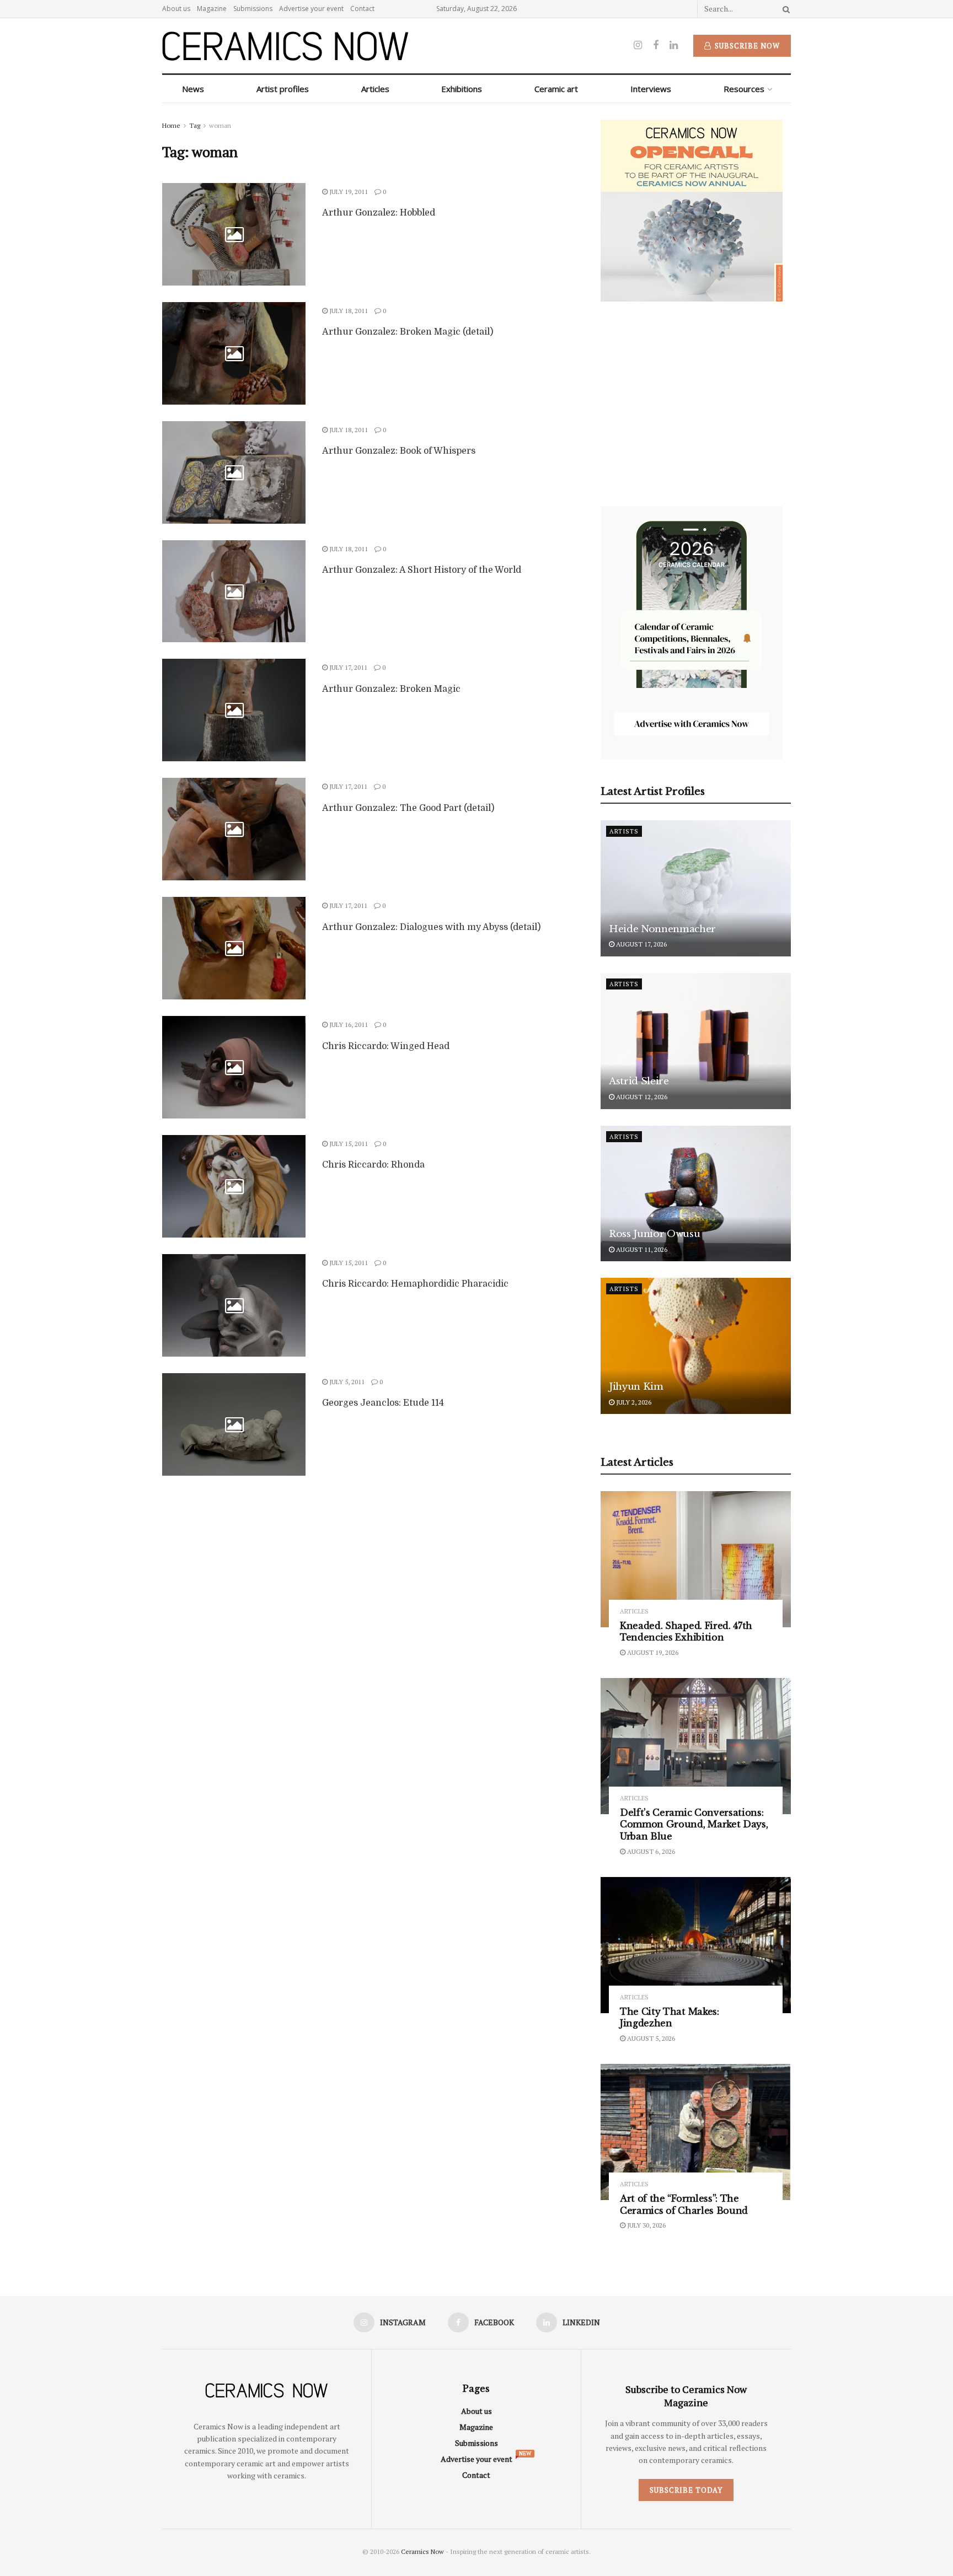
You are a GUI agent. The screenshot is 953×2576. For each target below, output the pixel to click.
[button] (406, 1209)
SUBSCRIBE (406, 1375)
